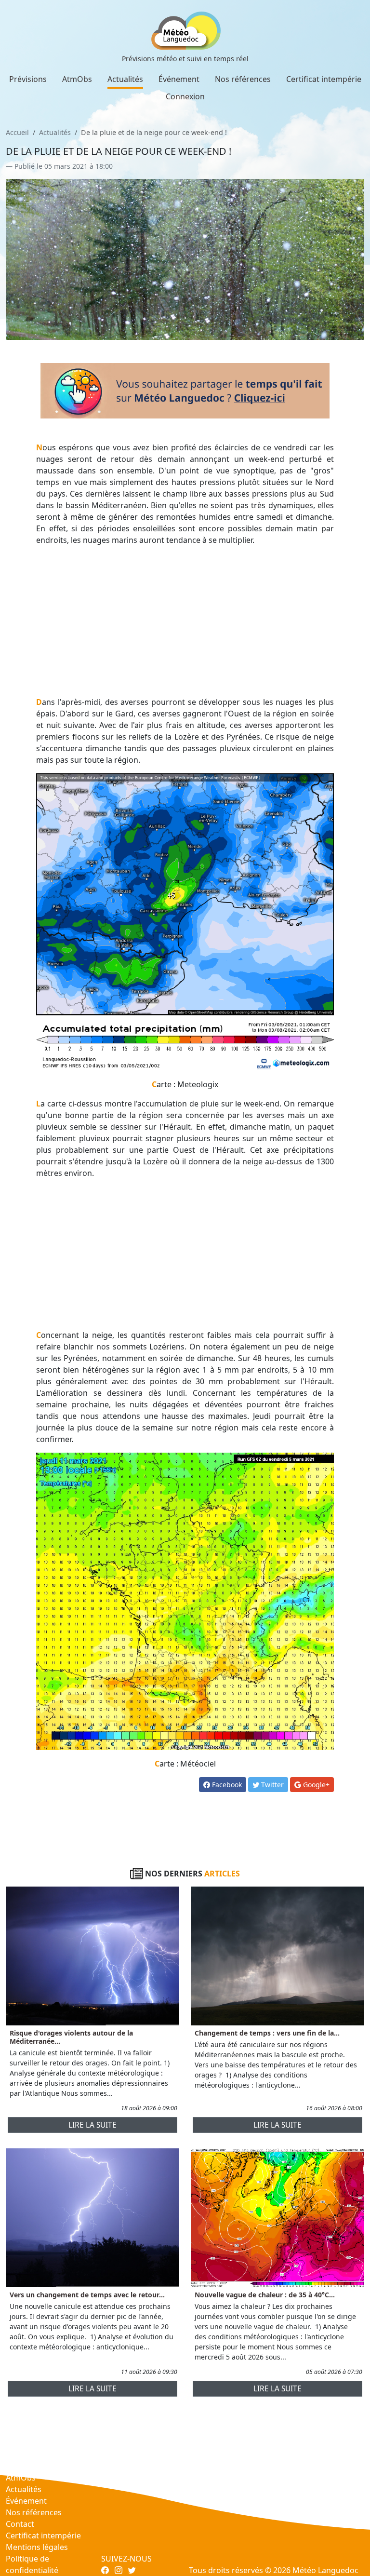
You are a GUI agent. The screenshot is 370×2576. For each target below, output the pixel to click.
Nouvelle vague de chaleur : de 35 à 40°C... (265, 2295)
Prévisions (28, 79)
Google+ (315, 1785)
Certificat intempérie (324, 79)
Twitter (271, 1785)
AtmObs (77, 79)
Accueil (17, 132)
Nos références (243, 79)
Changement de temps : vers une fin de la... (267, 2033)
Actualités (125, 79)
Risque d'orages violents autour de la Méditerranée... (71, 2037)
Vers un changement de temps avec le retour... (87, 2295)
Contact (20, 2524)
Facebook (226, 1785)
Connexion (185, 96)
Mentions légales (37, 2547)
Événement (179, 79)
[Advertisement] (185, 621)
